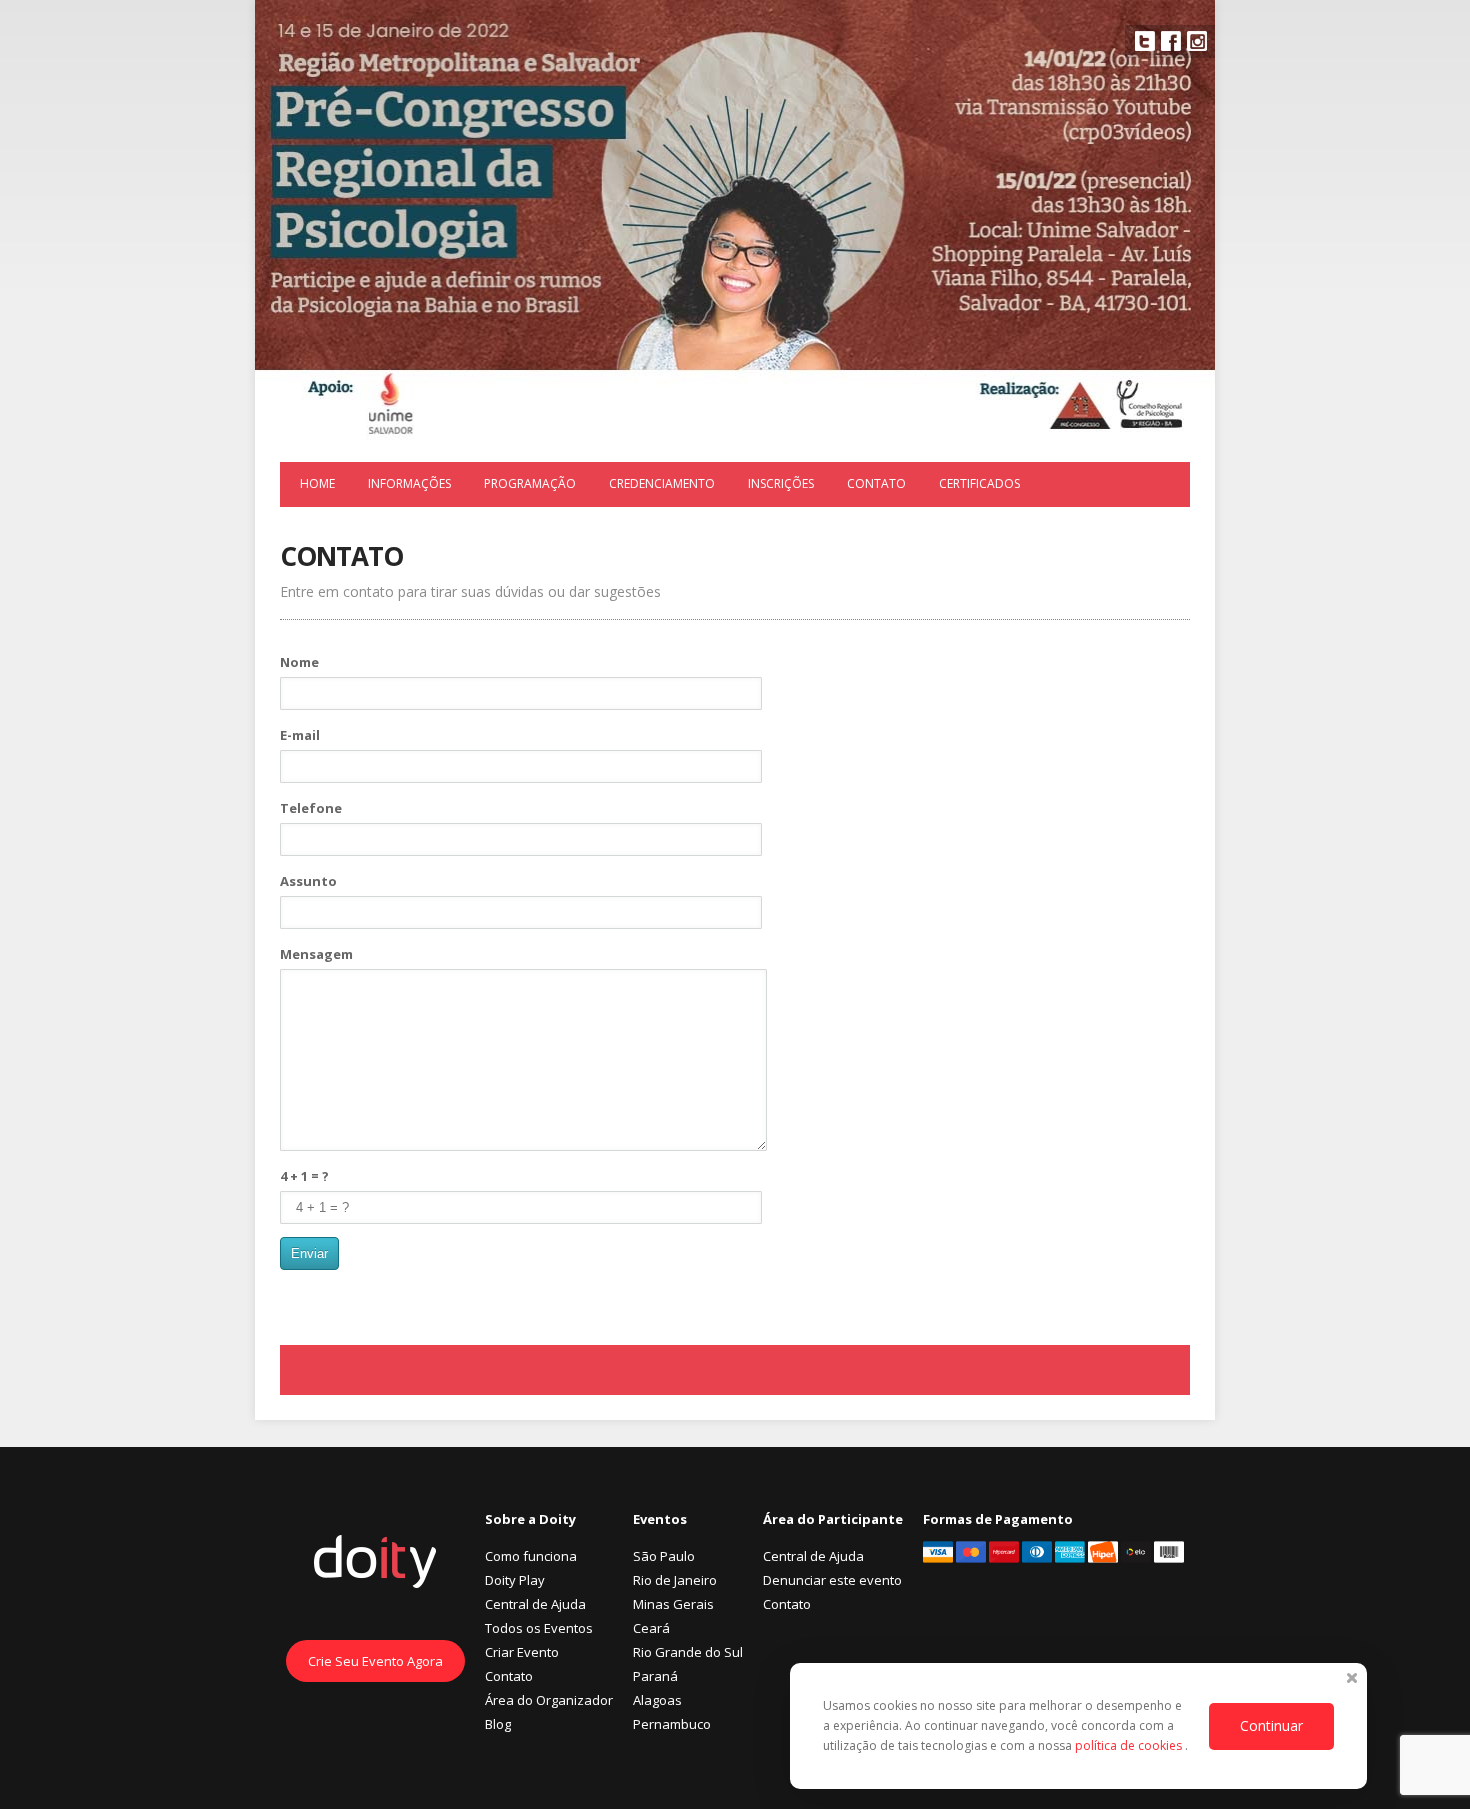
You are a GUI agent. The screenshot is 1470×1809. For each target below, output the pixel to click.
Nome (299, 662)
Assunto (308, 881)
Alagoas (657, 1700)
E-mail (300, 735)
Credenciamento (662, 483)
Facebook (1171, 41)
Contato (876, 483)
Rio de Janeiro (675, 1580)
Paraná (655, 1676)
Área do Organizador (549, 1700)
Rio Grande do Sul (688, 1652)
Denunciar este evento (832, 1580)
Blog (498, 1724)
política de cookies (1130, 1745)
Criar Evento (522, 1652)
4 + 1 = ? (304, 1176)
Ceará (651, 1628)
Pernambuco (672, 1724)
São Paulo (664, 1556)
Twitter (1145, 41)
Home (317, 483)
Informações (409, 483)
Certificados (979, 483)
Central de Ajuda (535, 1604)
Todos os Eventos (539, 1628)
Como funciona (531, 1556)
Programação (530, 483)
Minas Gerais (673, 1604)
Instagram (1197, 41)
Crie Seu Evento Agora (375, 1661)
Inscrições (781, 483)
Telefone (311, 808)
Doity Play (515, 1580)
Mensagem (316, 954)
